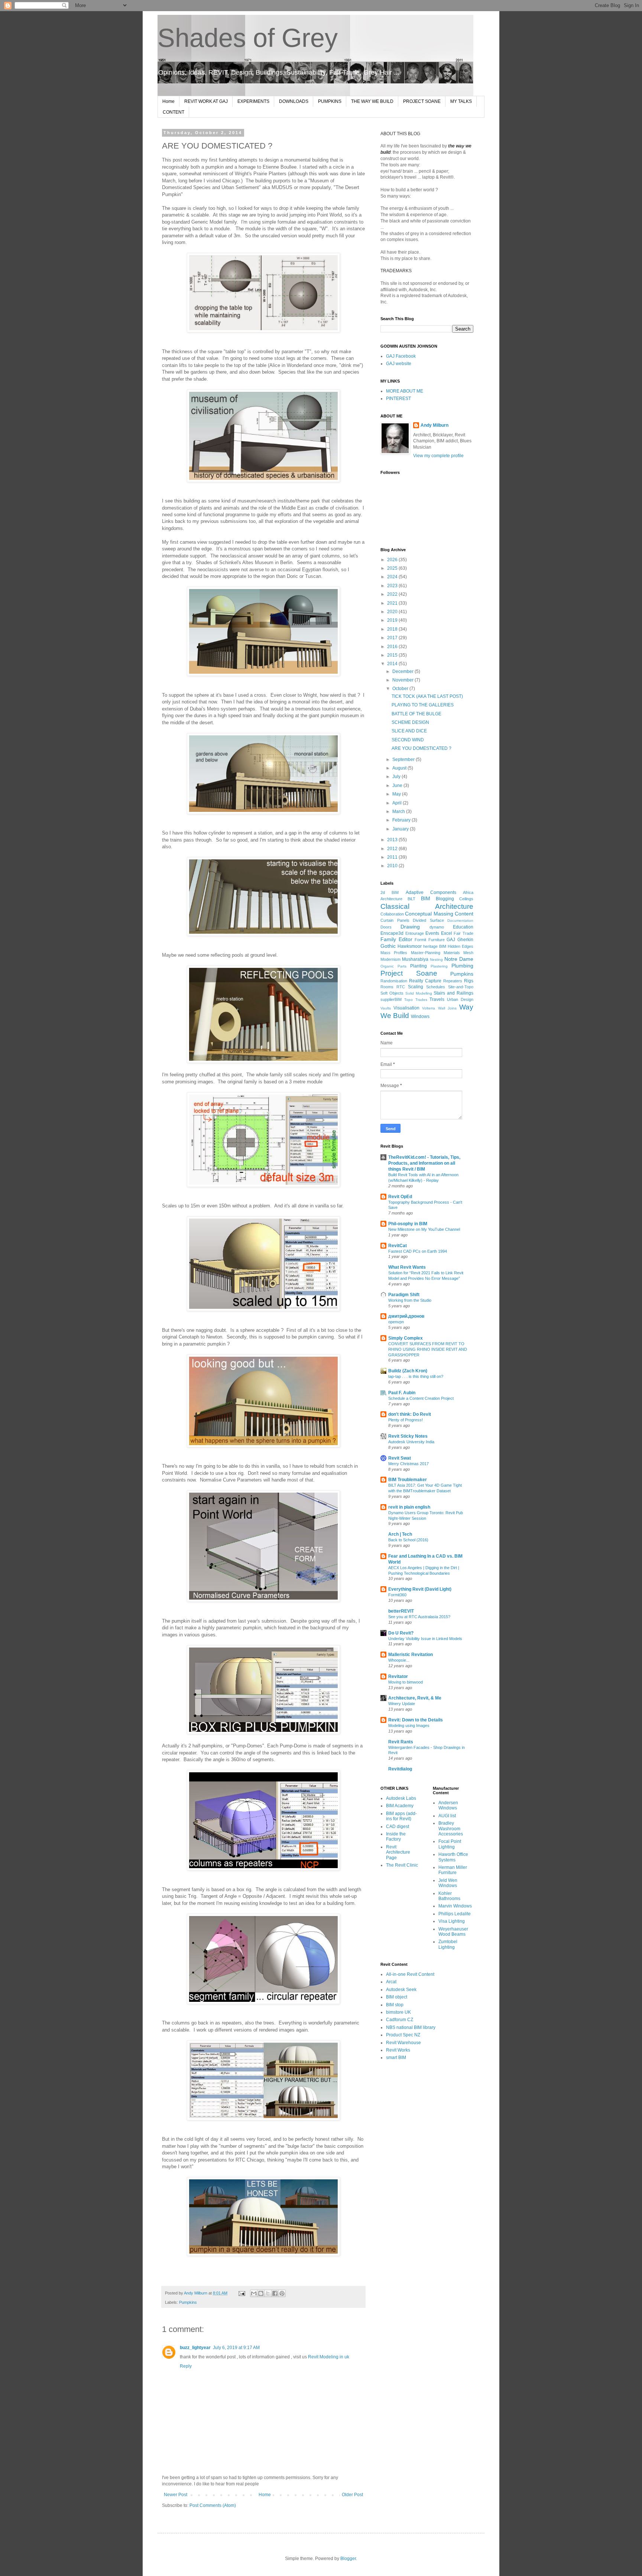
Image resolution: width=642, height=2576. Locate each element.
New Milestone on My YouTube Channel (424, 1229)
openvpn (396, 1322)
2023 (393, 586)
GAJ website (399, 364)
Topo (408, 1000)
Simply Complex (406, 1338)
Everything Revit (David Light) (420, 1589)
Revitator (398, 1676)
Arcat (391, 1982)
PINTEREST (398, 399)
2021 (393, 603)
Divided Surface (428, 920)
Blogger (348, 2559)
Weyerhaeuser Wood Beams (453, 1932)
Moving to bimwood (406, 1682)
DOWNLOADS (294, 101)
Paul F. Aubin (402, 1393)
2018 (393, 629)
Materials (452, 953)
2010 (393, 866)
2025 (393, 568)
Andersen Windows (448, 1805)
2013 (393, 840)
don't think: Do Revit (410, 1414)
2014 (393, 664)
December (403, 671)
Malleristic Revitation (411, 1655)
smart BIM (396, 2058)
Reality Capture (425, 981)
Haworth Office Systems (453, 1857)
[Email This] (254, 2293)
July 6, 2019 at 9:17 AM (236, 2348)
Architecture (391, 899)
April (398, 803)
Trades (421, 1000)
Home (168, 101)
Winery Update (402, 1704)
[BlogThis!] (261, 2293)
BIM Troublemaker (408, 1480)
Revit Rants (401, 1742)
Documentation (460, 921)
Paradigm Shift (404, 1295)
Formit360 (397, 1595)
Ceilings (466, 899)
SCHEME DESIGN (410, 722)
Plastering (439, 966)
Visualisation (406, 1008)
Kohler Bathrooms (449, 1896)
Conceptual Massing (429, 914)
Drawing (410, 927)
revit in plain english (409, 1507)
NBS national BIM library (411, 2027)
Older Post (352, 2495)
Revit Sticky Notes (408, 1436)
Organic (387, 966)
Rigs (469, 981)
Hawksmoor (410, 946)
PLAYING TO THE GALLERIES (423, 705)
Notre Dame (459, 959)
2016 (393, 647)
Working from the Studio (410, 1300)
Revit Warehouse (403, 2043)
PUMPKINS (330, 101)
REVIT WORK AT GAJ (206, 101)
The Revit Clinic (402, 1865)
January (401, 829)
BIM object (397, 1997)
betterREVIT (401, 1611)
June (398, 786)
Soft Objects (392, 993)
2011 (393, 857)
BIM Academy (400, 1806)
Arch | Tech (400, 1534)
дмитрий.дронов (406, 1316)
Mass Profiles (394, 953)
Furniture (437, 940)
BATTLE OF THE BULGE (416, 714)
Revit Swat (400, 1458)
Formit (420, 940)
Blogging (445, 899)
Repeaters (453, 981)
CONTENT (174, 112)
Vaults (386, 1008)
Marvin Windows (455, 1906)
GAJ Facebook (401, 356)
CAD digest (398, 1827)
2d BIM (390, 892)
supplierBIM (391, 999)
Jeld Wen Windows (448, 1883)
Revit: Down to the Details (416, 1720)
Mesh (468, 953)
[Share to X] (268, 2293)
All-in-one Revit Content (410, 1974)
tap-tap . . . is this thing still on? (416, 1376)
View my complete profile (438, 456)
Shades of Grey (248, 38)
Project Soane (409, 973)
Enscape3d (392, 933)
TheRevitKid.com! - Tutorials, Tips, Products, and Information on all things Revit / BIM (424, 1163)
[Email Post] (241, 2293)
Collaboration (392, 914)
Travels (437, 999)
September (404, 760)
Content (464, 914)
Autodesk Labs (401, 1798)
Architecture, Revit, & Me (415, 1698)
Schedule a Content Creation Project (421, 1398)
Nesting (436, 960)
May (397, 794)
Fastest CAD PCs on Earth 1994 (418, 1251)
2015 (393, 655)
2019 (393, 620)
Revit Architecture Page (398, 1852)
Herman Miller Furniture (453, 1870)
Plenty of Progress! (406, 1420)
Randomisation (394, 981)
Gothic (388, 946)
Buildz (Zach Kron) (408, 1371)
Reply (186, 2366)
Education (463, 927)
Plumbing (462, 966)
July (397, 777)
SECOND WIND (408, 740)
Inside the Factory (396, 1837)
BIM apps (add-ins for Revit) (401, 1816)
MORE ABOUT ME (405, 391)
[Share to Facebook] (275, 2293)
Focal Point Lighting (450, 1844)
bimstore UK (398, 2012)
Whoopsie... (399, 1660)
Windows (420, 1017)
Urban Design (460, 999)
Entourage (415, 933)
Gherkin (465, 940)
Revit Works (398, 2050)
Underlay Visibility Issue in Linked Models (425, 1639)
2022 (393, 594)
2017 (393, 638)
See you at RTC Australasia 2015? (419, 1617)
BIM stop (395, 2005)
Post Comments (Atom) (213, 2505)
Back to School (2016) (408, 1540)
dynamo (437, 927)
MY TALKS (461, 101)
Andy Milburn (435, 425)
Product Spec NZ (403, 2035)
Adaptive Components (431, 892)
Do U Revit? (401, 1633)
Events (432, 933)
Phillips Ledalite (455, 1914)
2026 (393, 560)
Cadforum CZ (400, 2020)
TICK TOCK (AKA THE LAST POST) (427, 696)
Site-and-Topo (461, 987)
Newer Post (176, 2495)
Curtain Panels (395, 920)
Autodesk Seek (401, 1990)
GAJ (451, 940)
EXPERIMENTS (253, 101)
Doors (386, 927)
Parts (402, 966)
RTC (401, 987)
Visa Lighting (452, 1921)
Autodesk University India (411, 1442)
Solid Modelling (419, 993)
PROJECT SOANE (422, 101)
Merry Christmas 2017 (408, 1464)
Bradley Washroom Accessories (451, 1829)
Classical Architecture (427, 906)
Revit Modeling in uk (329, 2357)
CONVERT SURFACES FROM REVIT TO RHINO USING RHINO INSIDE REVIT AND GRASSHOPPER (428, 1349)
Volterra (429, 1008)
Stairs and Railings (453, 993)
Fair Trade (463, 933)
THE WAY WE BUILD (372, 101)
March (399, 811)
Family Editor (396, 939)
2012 (393, 849)
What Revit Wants (407, 1267)
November (403, 680)
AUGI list (447, 1816)
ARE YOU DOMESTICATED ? (421, 748)
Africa (468, 892)
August (400, 768)
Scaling (416, 987)
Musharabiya (415, 959)
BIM (426, 898)
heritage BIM (435, 946)
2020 (393, 612)
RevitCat (398, 1246)
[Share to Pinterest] (282, 2293)
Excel (447, 933)
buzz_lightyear (195, 2348)
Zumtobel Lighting (448, 1944)
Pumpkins (188, 2302)
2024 (393, 577)
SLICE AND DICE (409, 731)
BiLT (411, 899)
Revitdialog (400, 1769)
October (401, 689)
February (402, 820)
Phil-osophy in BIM (408, 1224)
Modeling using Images (409, 1726)
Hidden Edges (461, 946)
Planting (419, 966)
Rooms (387, 987)
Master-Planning (426, 953)
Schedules (436, 987)
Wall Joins (447, 1008)
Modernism (390, 959)
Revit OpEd (400, 1197)
